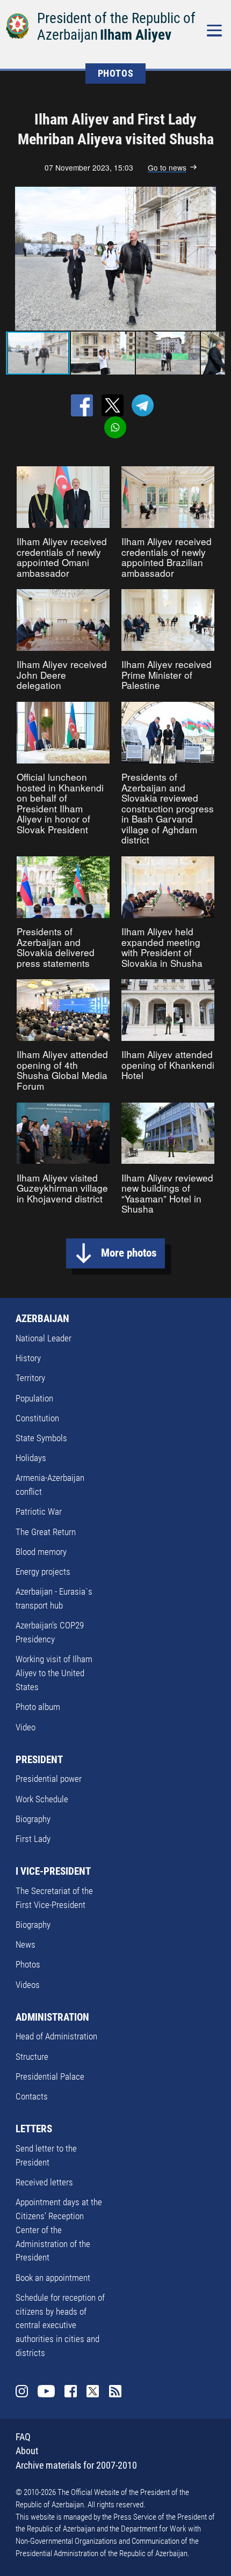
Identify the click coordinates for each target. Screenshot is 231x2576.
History (28, 1358)
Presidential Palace (50, 2076)
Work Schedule (42, 1799)
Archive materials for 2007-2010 (76, 2465)
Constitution (37, 1418)
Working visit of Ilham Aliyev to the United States (54, 1673)
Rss (115, 2391)
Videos (28, 1985)
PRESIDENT (39, 1760)
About (27, 2451)
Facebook (71, 2391)
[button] (215, 259)
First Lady (33, 1839)
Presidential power (49, 1779)
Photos (28, 1964)
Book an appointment (53, 2278)
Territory (30, 1378)
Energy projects (43, 1572)
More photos (129, 1253)
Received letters (44, 2182)
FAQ (23, 2437)
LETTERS (34, 2129)
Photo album (38, 1707)
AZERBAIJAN (42, 1319)
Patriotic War (39, 1511)
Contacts (32, 2096)
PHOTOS (116, 73)
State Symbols (41, 1438)
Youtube (46, 2391)
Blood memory (41, 1552)
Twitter (93, 2391)
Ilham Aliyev (136, 35)
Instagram (22, 2391)
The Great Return (46, 1532)
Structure (32, 2057)
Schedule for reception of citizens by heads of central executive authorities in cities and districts (60, 2325)
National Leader (44, 1338)
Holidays (31, 1458)
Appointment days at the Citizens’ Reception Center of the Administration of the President (59, 2230)
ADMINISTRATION (52, 2017)
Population (34, 1398)
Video (26, 1727)
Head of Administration (56, 2036)
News (26, 1944)
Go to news (167, 168)
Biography (33, 1819)
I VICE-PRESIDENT (53, 1871)
